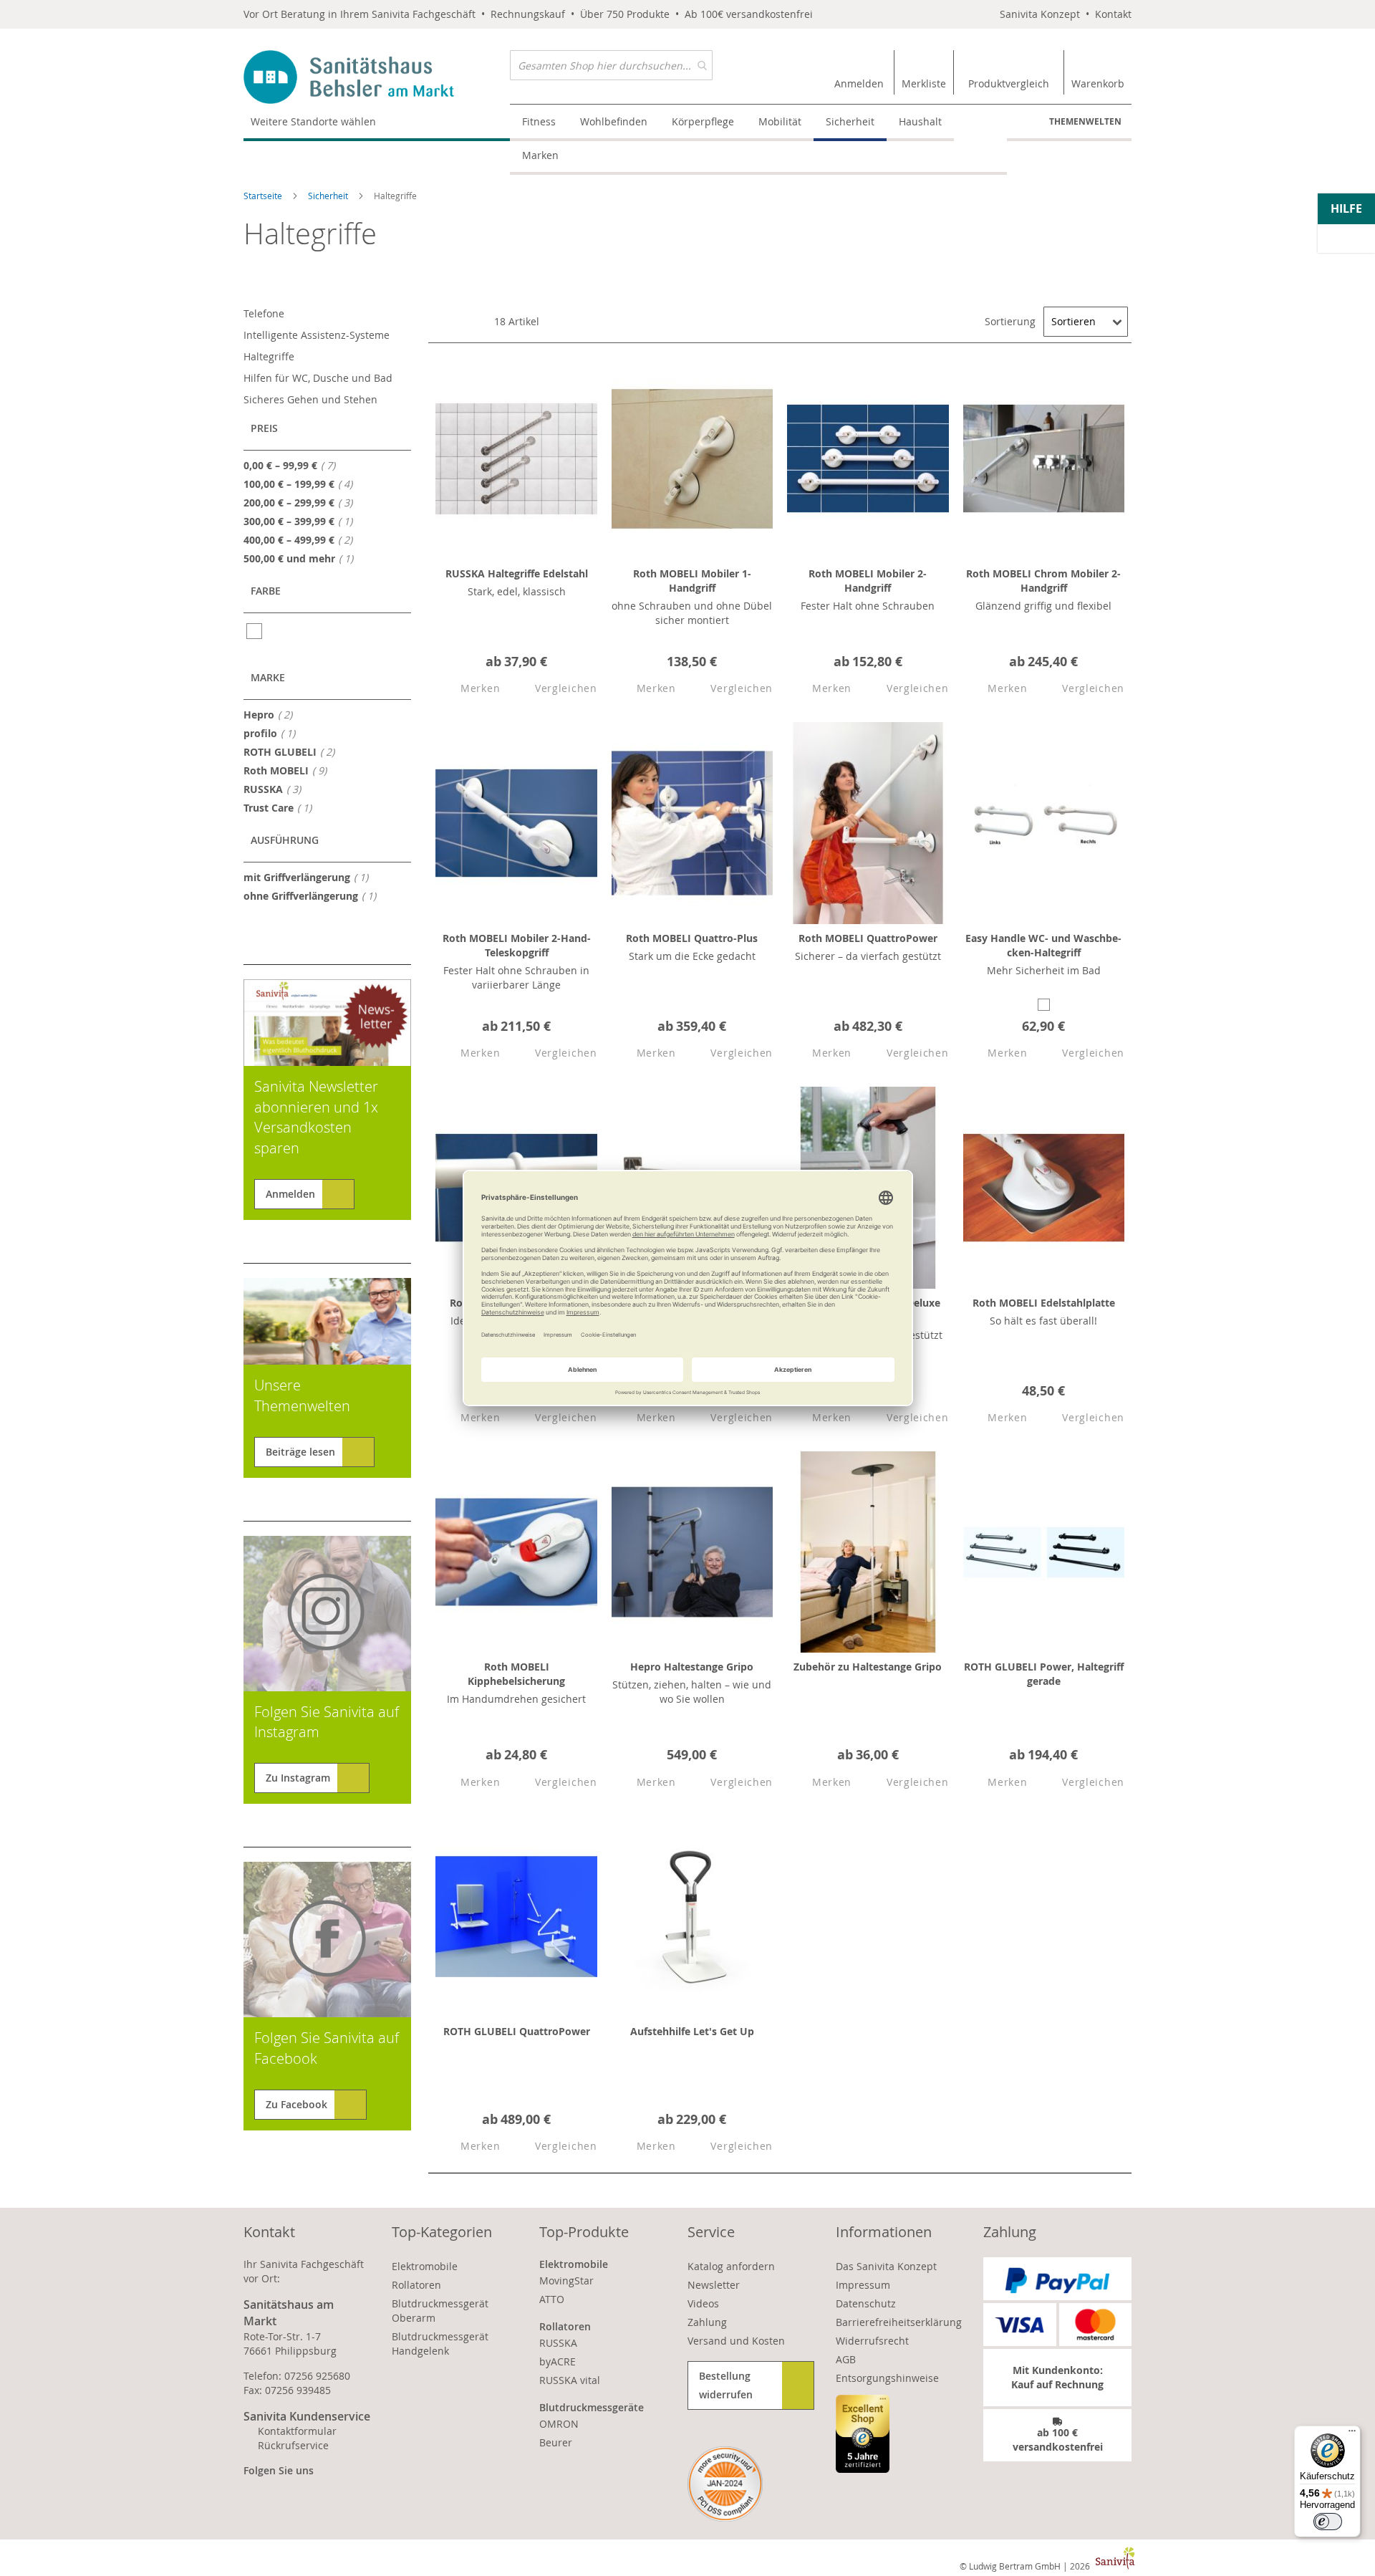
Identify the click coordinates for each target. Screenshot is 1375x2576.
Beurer (556, 2442)
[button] (468, 689)
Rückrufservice (293, 2445)
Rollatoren (416, 2285)
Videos (703, 2303)
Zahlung (707, 2322)
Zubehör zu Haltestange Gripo (868, 1667)
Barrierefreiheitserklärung (899, 2322)
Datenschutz (866, 2303)
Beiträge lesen (300, 1452)
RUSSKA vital (570, 2380)
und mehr (303, 558)
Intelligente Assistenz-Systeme (317, 335)
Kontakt (1113, 14)
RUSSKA (276, 789)
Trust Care (282, 807)
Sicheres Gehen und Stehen (310, 399)
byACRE (558, 2361)
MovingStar (566, 2281)
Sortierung (1010, 321)
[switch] (1328, 2522)
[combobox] (611, 65)
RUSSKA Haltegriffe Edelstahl (517, 573)
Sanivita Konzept (1040, 14)
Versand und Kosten (736, 2341)
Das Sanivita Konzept (886, 2266)
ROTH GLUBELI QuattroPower (517, 2031)
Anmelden (290, 1194)
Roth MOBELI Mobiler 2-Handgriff (868, 581)
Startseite (264, 196)
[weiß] (255, 631)
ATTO (552, 2299)
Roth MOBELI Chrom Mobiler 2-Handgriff (1043, 581)
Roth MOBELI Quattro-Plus (692, 938)
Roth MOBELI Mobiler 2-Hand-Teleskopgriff (517, 945)
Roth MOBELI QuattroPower (868, 938)
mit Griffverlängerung (310, 877)
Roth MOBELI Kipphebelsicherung (516, 1674)
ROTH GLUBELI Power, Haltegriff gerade (1044, 1674)
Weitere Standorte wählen (313, 121)
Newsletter (714, 2285)
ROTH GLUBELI (293, 751)
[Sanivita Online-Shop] (377, 77)
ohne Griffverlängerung (314, 895)
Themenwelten (1085, 121)
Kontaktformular (297, 2431)
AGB (846, 2359)
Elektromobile (425, 2266)
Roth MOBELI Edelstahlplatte (1044, 1303)
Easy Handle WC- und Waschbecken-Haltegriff (1043, 945)
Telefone (264, 313)
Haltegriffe (269, 356)
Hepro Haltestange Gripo (692, 1667)
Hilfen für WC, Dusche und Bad (318, 378)
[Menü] (1352, 2434)
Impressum (863, 2285)
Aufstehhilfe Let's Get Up (692, 2031)
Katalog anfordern (731, 2266)
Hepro (272, 714)
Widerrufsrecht (872, 2341)
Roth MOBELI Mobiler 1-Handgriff (692, 581)
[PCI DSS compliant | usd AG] (725, 2484)
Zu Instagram (298, 1778)
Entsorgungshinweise (887, 2378)
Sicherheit (329, 196)
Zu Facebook (296, 2104)
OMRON (559, 2424)
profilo (274, 733)
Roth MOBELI (289, 770)
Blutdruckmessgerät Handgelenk (440, 2344)
